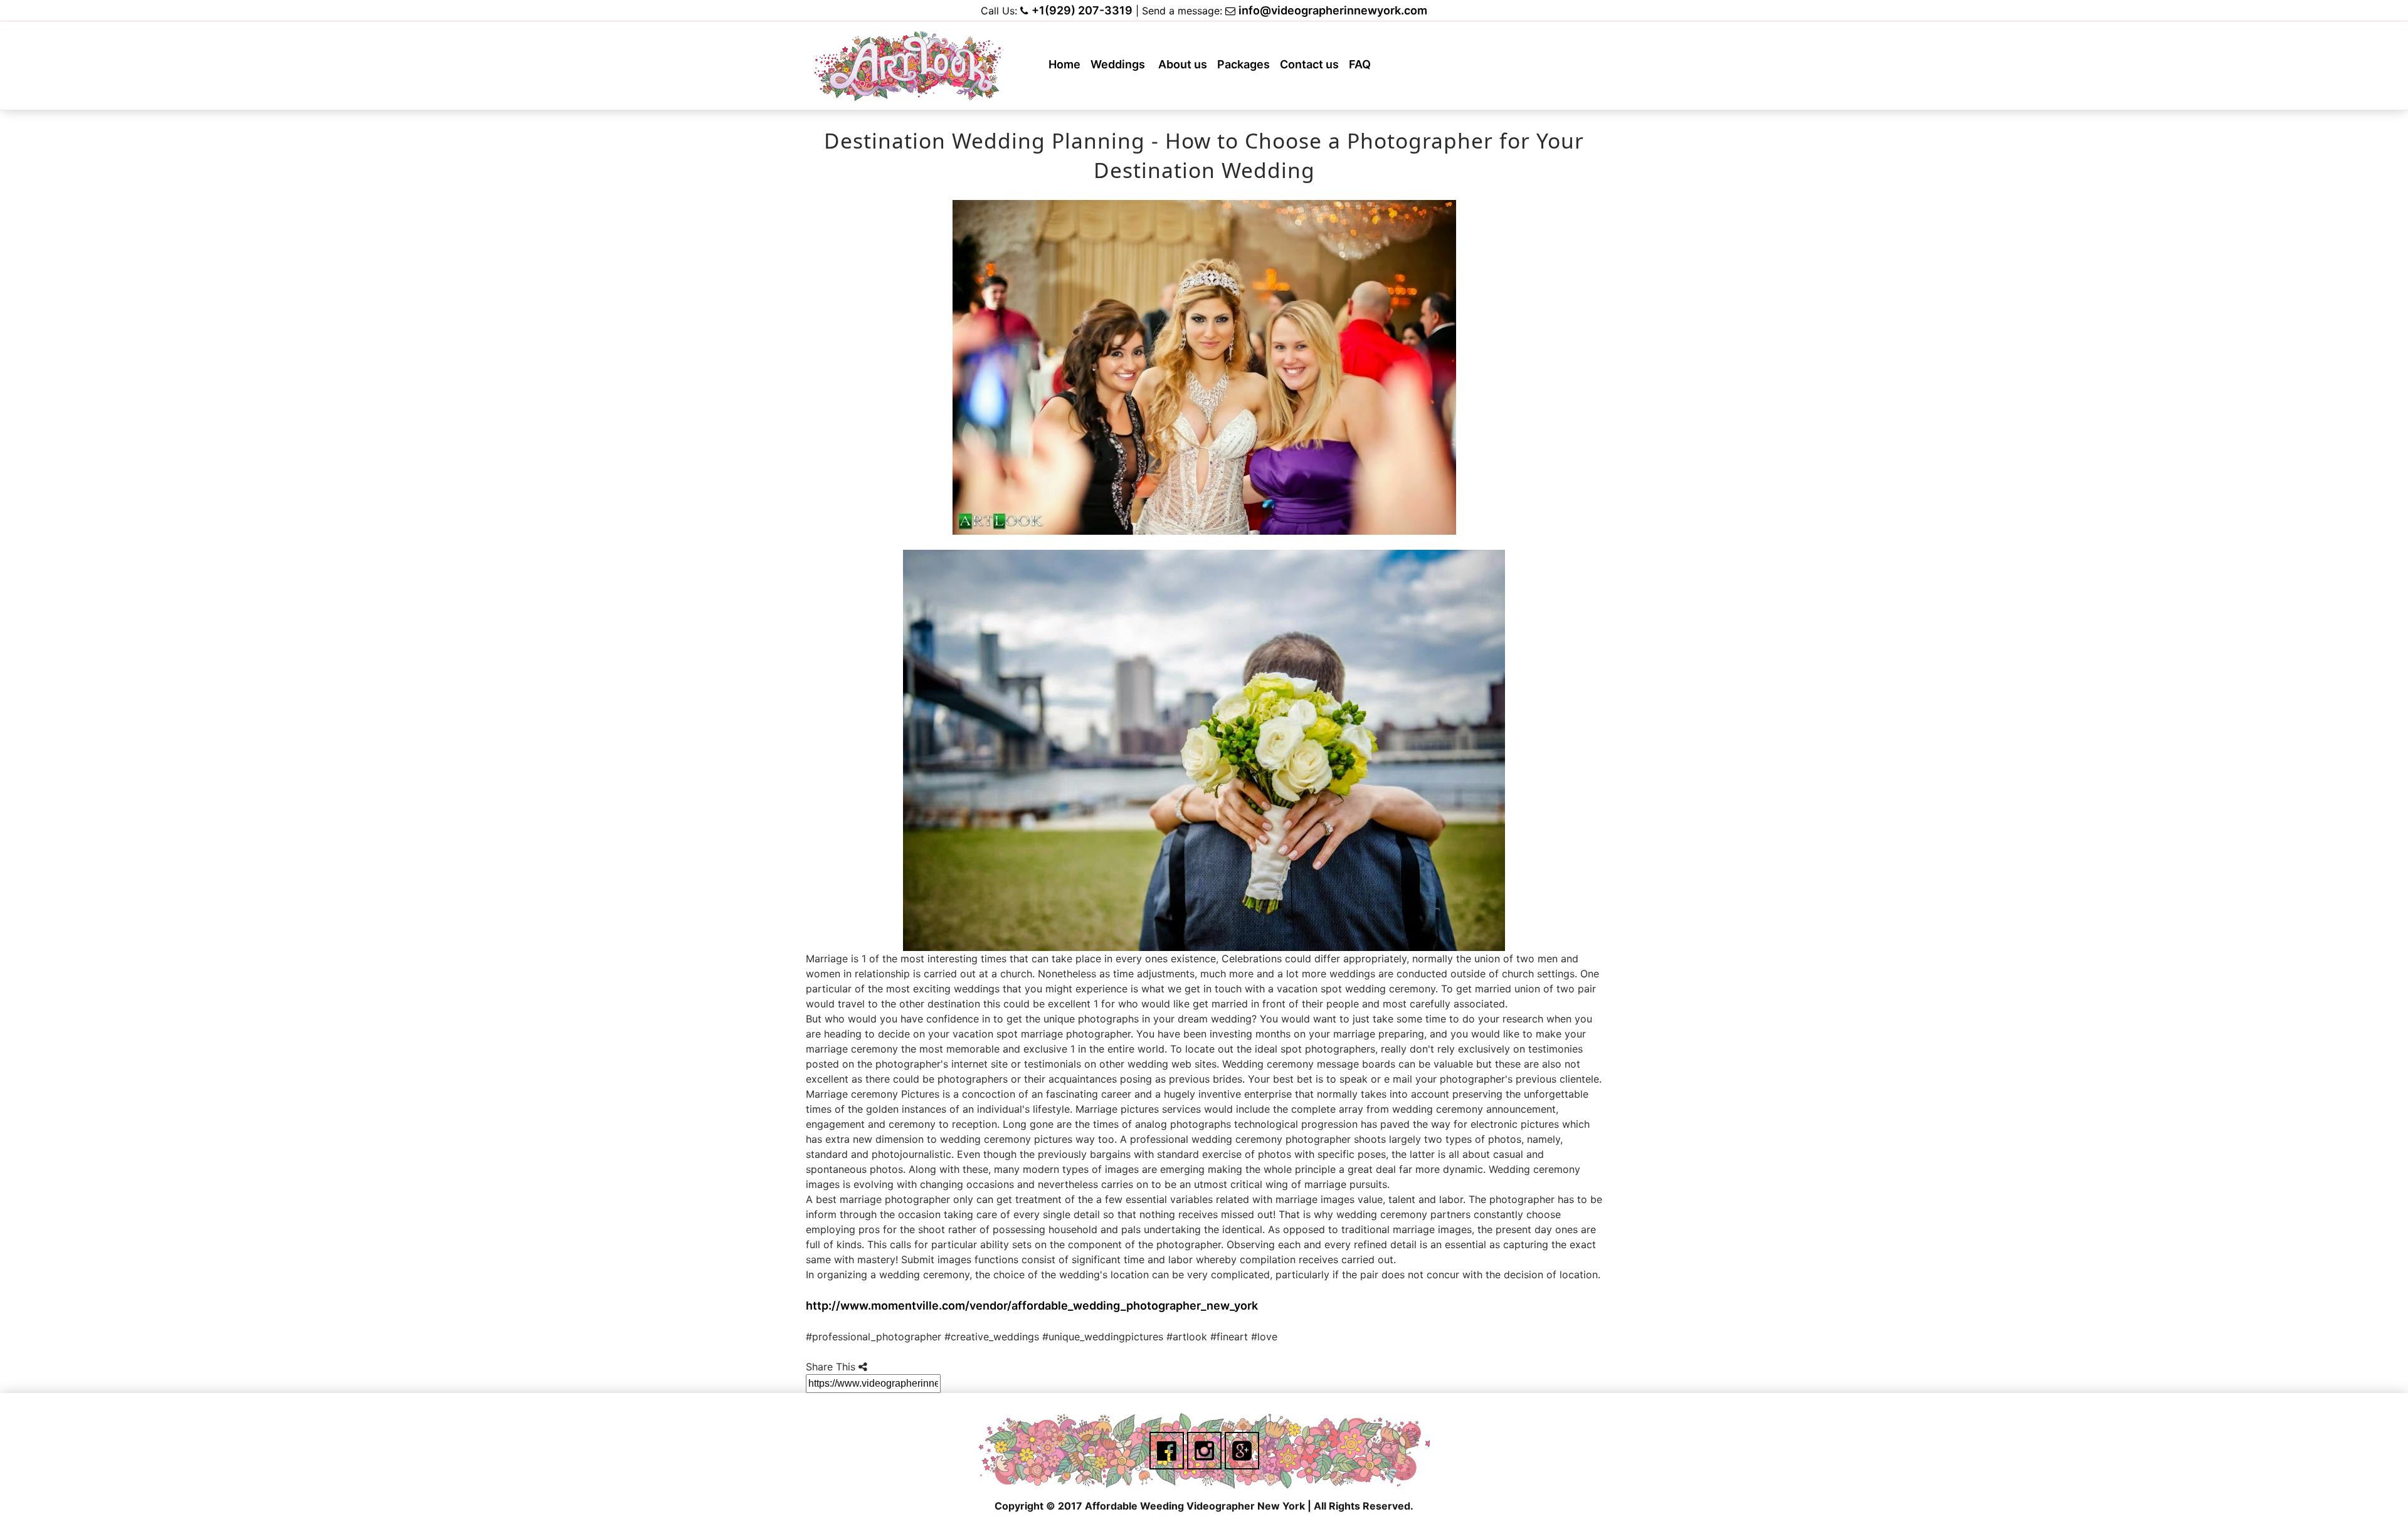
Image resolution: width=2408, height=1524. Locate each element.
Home (1067, 68)
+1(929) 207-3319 (1082, 10)
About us (1185, 68)
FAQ (1362, 68)
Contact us (1312, 68)
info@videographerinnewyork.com (1333, 10)
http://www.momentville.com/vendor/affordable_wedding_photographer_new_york (1032, 1306)
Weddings (1121, 68)
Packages (1246, 68)
